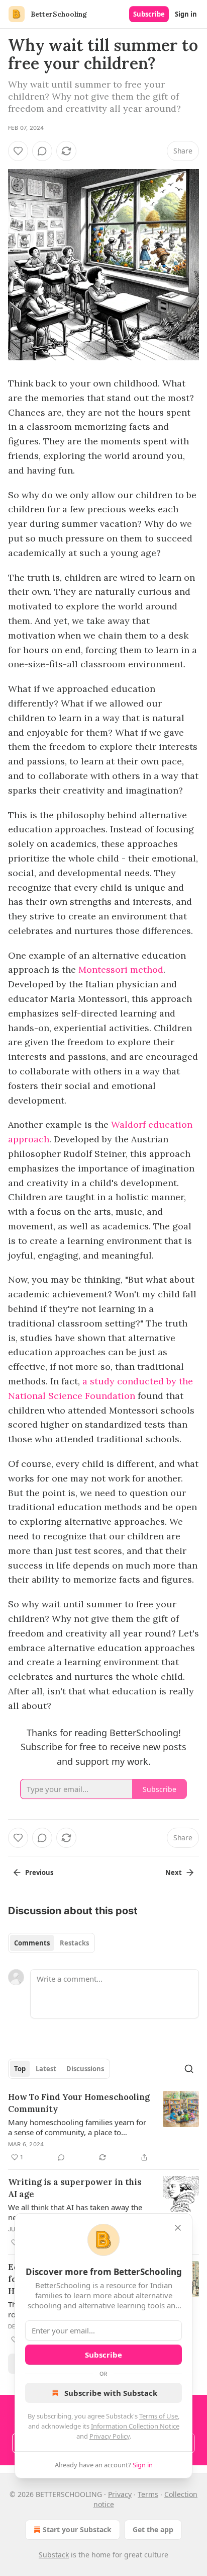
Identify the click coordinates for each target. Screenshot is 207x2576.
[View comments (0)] (42, 151)
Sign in (186, 14)
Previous (39, 1872)
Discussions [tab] (85, 2069)
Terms (148, 2494)
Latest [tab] (46, 2069)
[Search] (189, 2069)
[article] (103, 2127)
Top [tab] (20, 2069)
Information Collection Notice (135, 2426)
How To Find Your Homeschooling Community (79, 2103)
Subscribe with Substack (111, 2393)
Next (174, 1872)
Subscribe (149, 14)
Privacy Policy (110, 2436)
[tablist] (51, 1943)
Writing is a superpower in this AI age (75, 2188)
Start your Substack (77, 2529)
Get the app (153, 2529)
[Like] (18, 151)
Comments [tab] (32, 1943)
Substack (54, 2555)
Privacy (120, 2494)
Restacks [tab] (74, 1943)
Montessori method (121, 969)
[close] (178, 2228)
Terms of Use (159, 2416)
